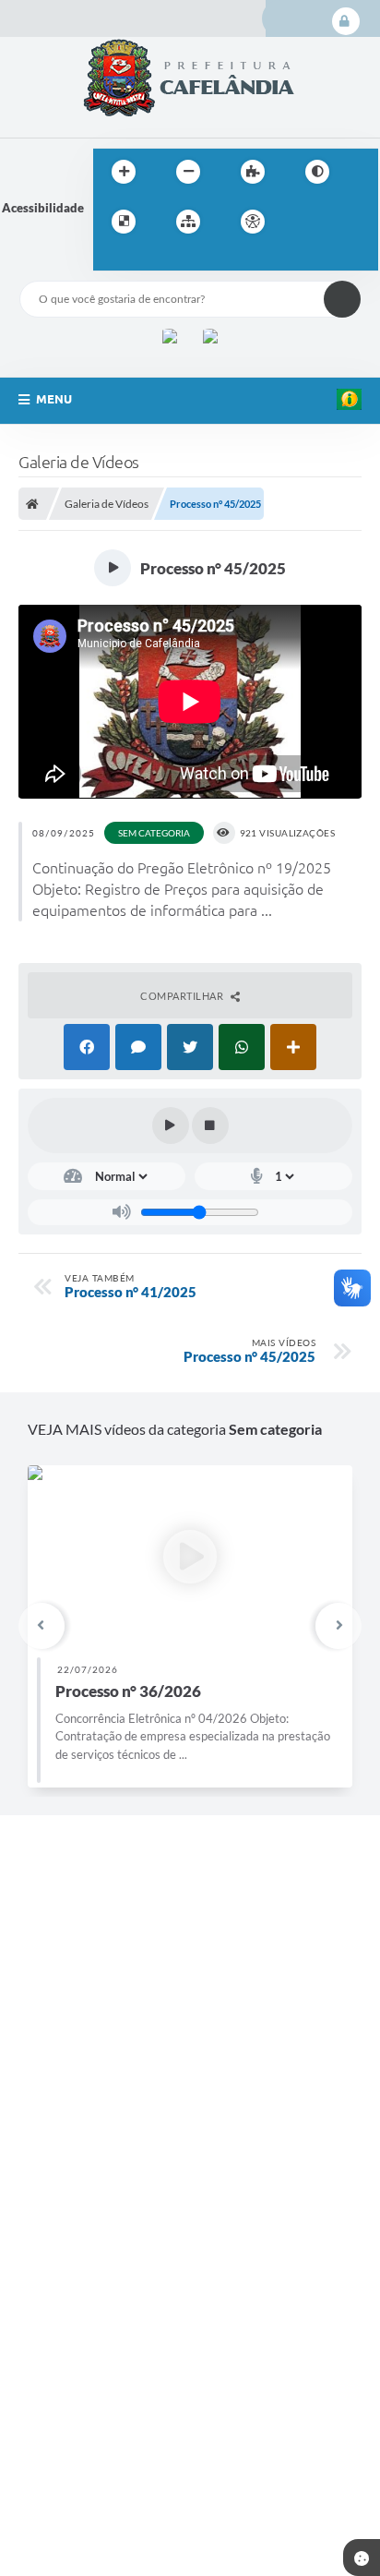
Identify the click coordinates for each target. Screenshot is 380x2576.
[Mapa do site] (188, 222)
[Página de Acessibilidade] (253, 222)
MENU (54, 399)
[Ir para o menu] (346, 222)
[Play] (171, 1125)
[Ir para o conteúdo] (305, 222)
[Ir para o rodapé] (152, 259)
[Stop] (210, 1125)
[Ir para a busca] (112, 259)
